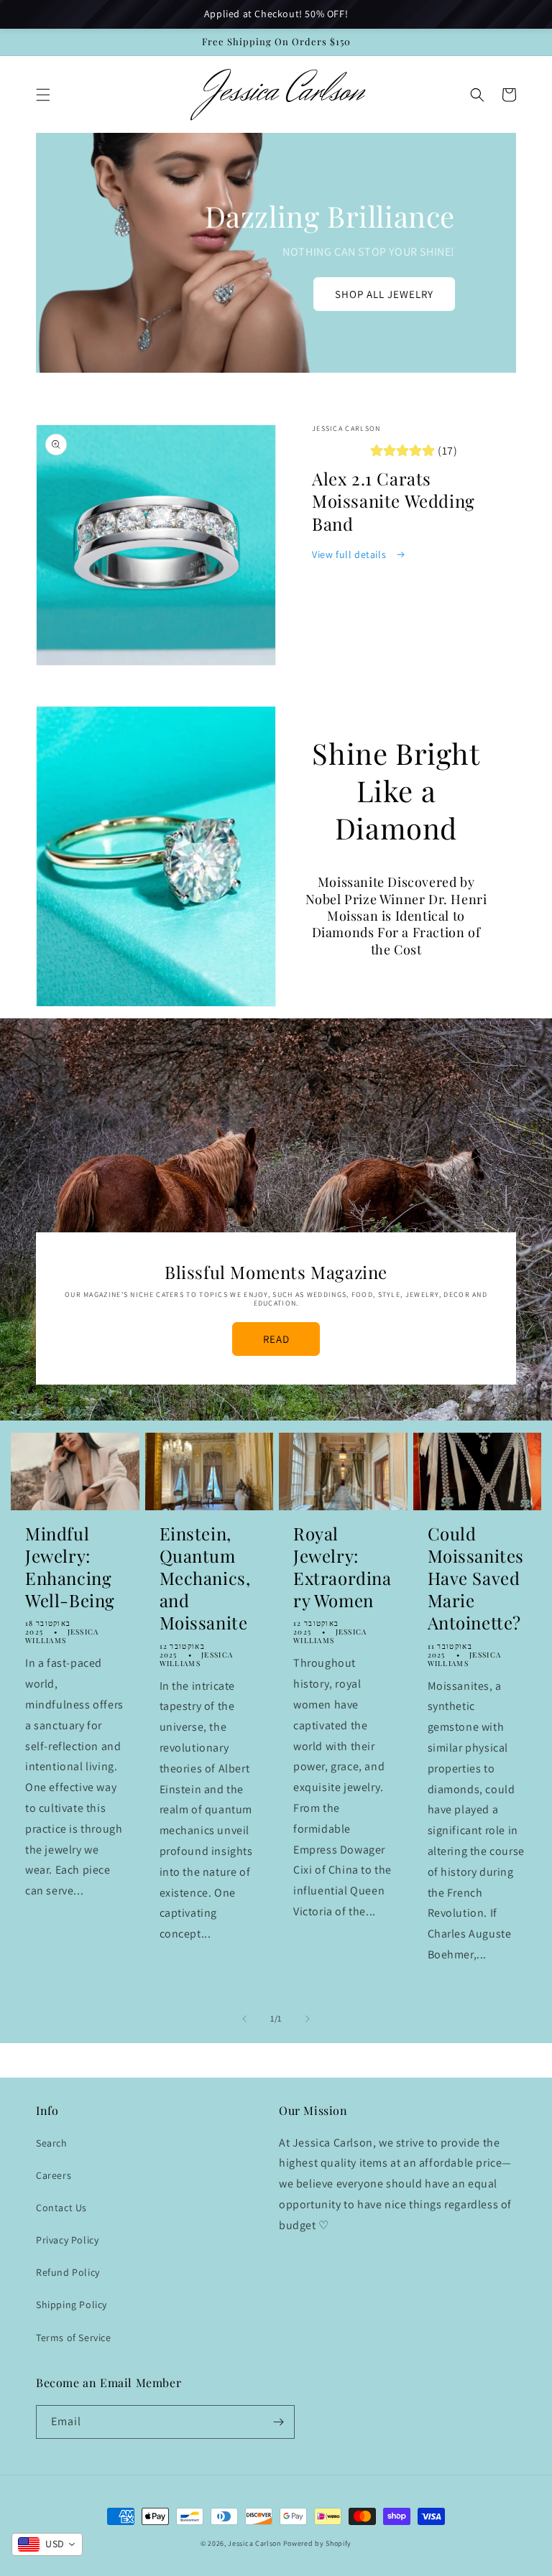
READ (276, 1339)
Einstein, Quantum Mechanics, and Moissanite (205, 1578)
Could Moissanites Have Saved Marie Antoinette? (476, 1578)
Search (52, 2143)
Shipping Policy (72, 2305)
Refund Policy (68, 2272)
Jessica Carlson (254, 2543)
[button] (43, 95)
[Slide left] (244, 2019)
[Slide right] (308, 2019)
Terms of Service (74, 2338)
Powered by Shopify (318, 2543)
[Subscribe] (278, 2422)
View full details (350, 554)
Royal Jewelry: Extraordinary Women (342, 1567)
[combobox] (47, 2544)
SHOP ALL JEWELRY (384, 294)
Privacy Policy (67, 2240)
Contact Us (61, 2208)
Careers (54, 2175)
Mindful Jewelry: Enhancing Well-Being (70, 1567)
